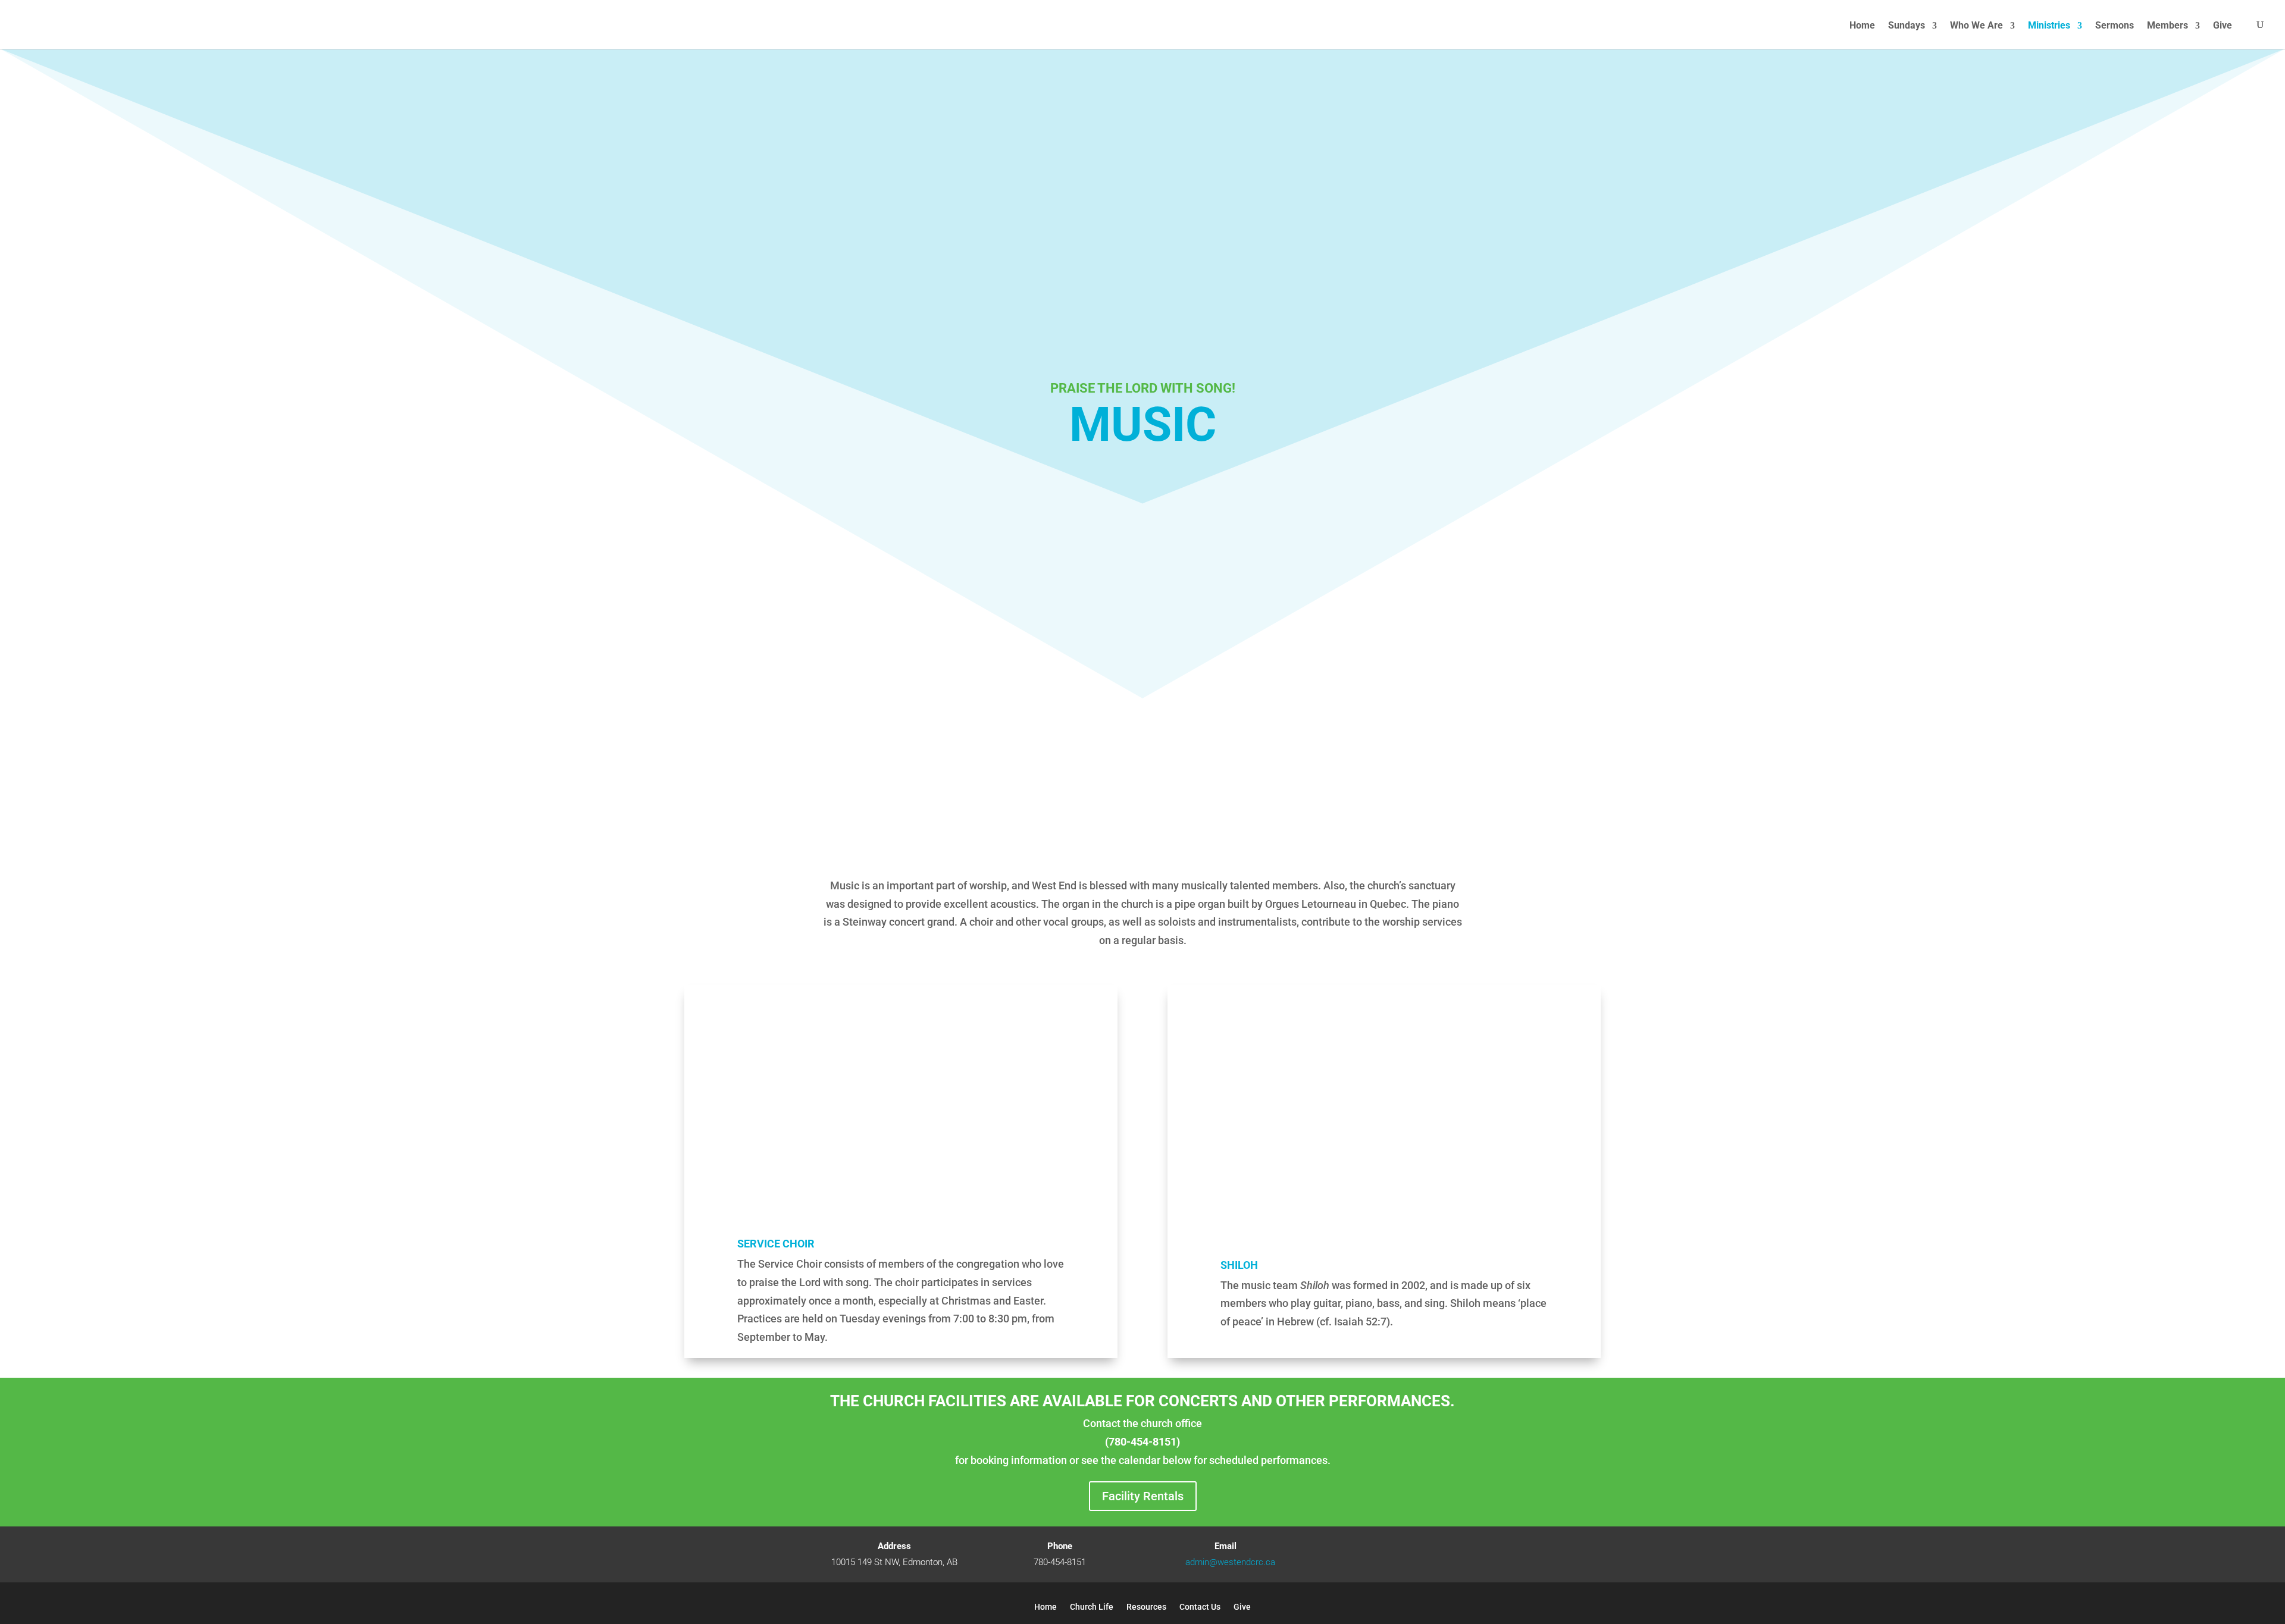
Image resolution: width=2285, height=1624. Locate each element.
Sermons (2115, 26)
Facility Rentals (1143, 1496)
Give (2224, 25)
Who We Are (1976, 26)
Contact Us (1200, 1607)
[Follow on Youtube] (1391, 1554)
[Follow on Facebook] (1367, 1554)
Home (1862, 26)
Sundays (1907, 26)
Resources (1146, 1607)
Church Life (1092, 1607)
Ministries (2049, 26)
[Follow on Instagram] (1414, 1554)
